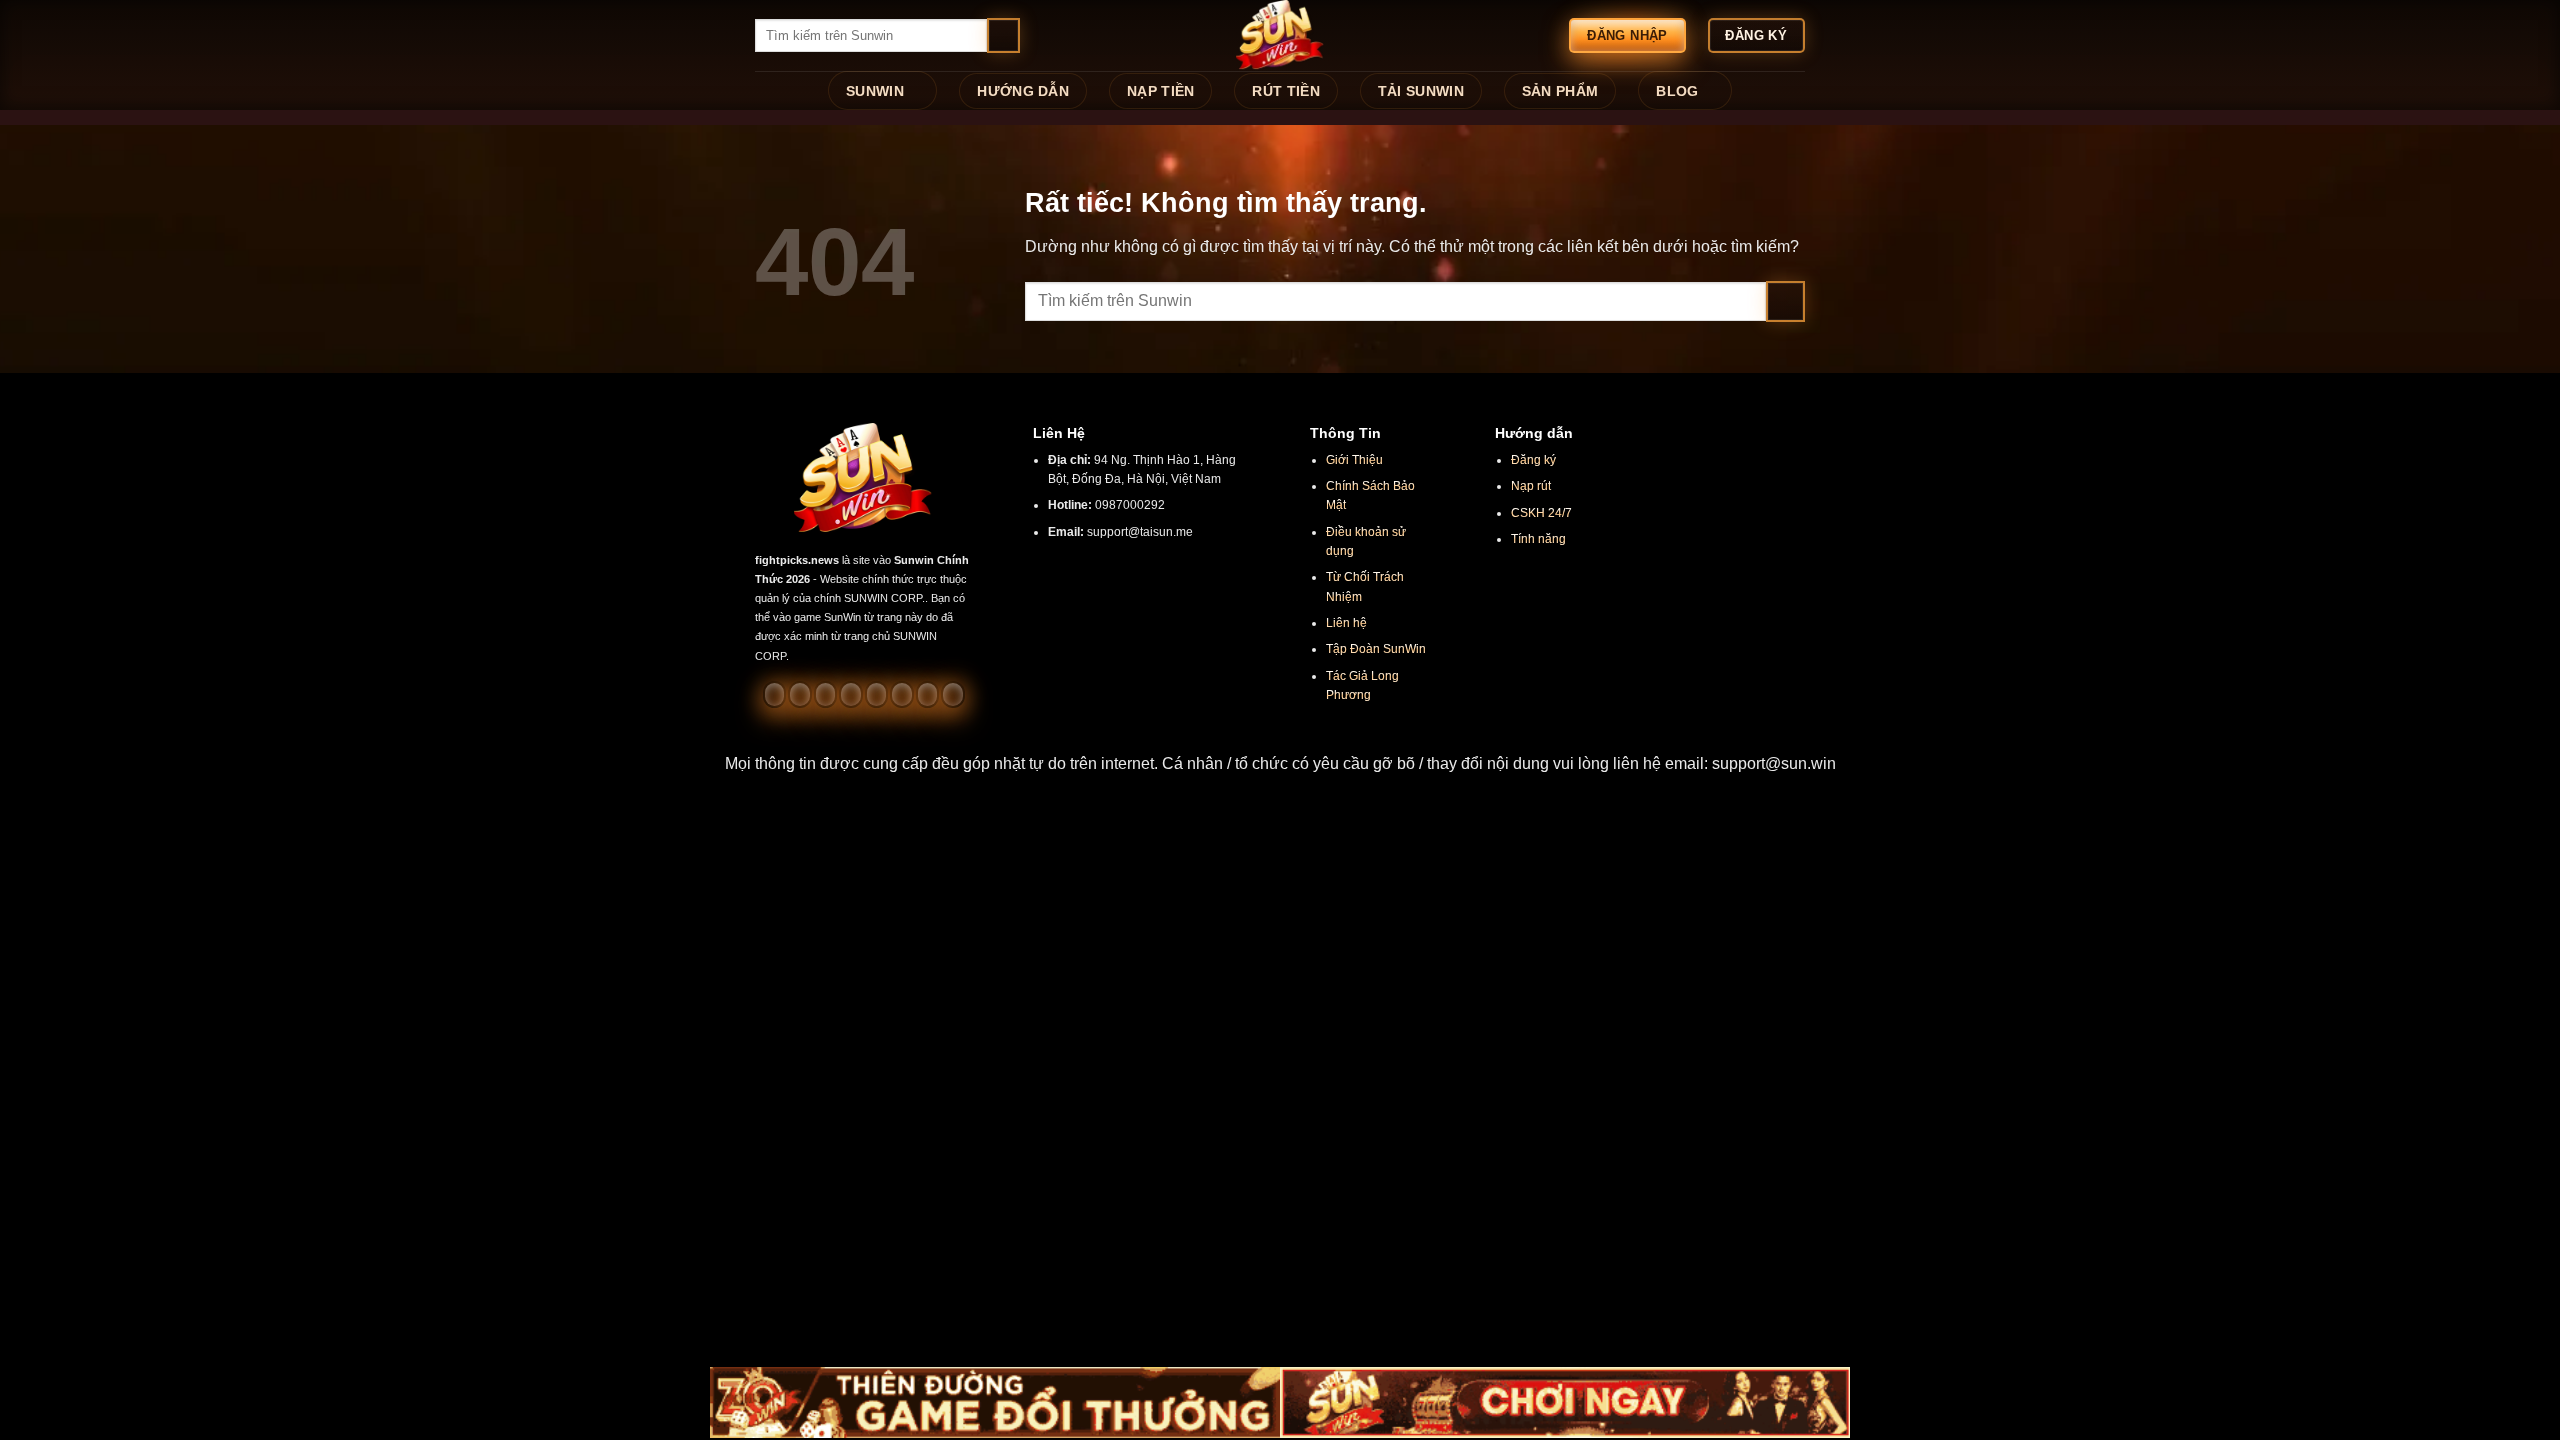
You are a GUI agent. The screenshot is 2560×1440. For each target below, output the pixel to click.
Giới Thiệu (1354, 460)
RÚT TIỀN (1285, 91)
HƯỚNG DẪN (1023, 91)
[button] (1280, 764)
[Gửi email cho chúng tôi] (825, 694)
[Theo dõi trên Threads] (799, 694)
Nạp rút (1531, 486)
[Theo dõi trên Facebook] (774, 694)
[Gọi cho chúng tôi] (850, 694)
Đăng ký (1533, 460)
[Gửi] (1003, 36)
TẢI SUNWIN (1421, 91)
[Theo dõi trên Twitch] (952, 694)
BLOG (1677, 91)
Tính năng (1538, 539)
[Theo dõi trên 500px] (927, 694)
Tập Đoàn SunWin (1376, 649)
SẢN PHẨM (1560, 91)
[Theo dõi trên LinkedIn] (901, 694)
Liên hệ (1346, 623)
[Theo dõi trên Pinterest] (876, 694)
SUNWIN (875, 91)
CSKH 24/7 (1541, 513)
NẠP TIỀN (1160, 91)
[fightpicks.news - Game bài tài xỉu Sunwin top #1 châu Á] (1280, 35)
